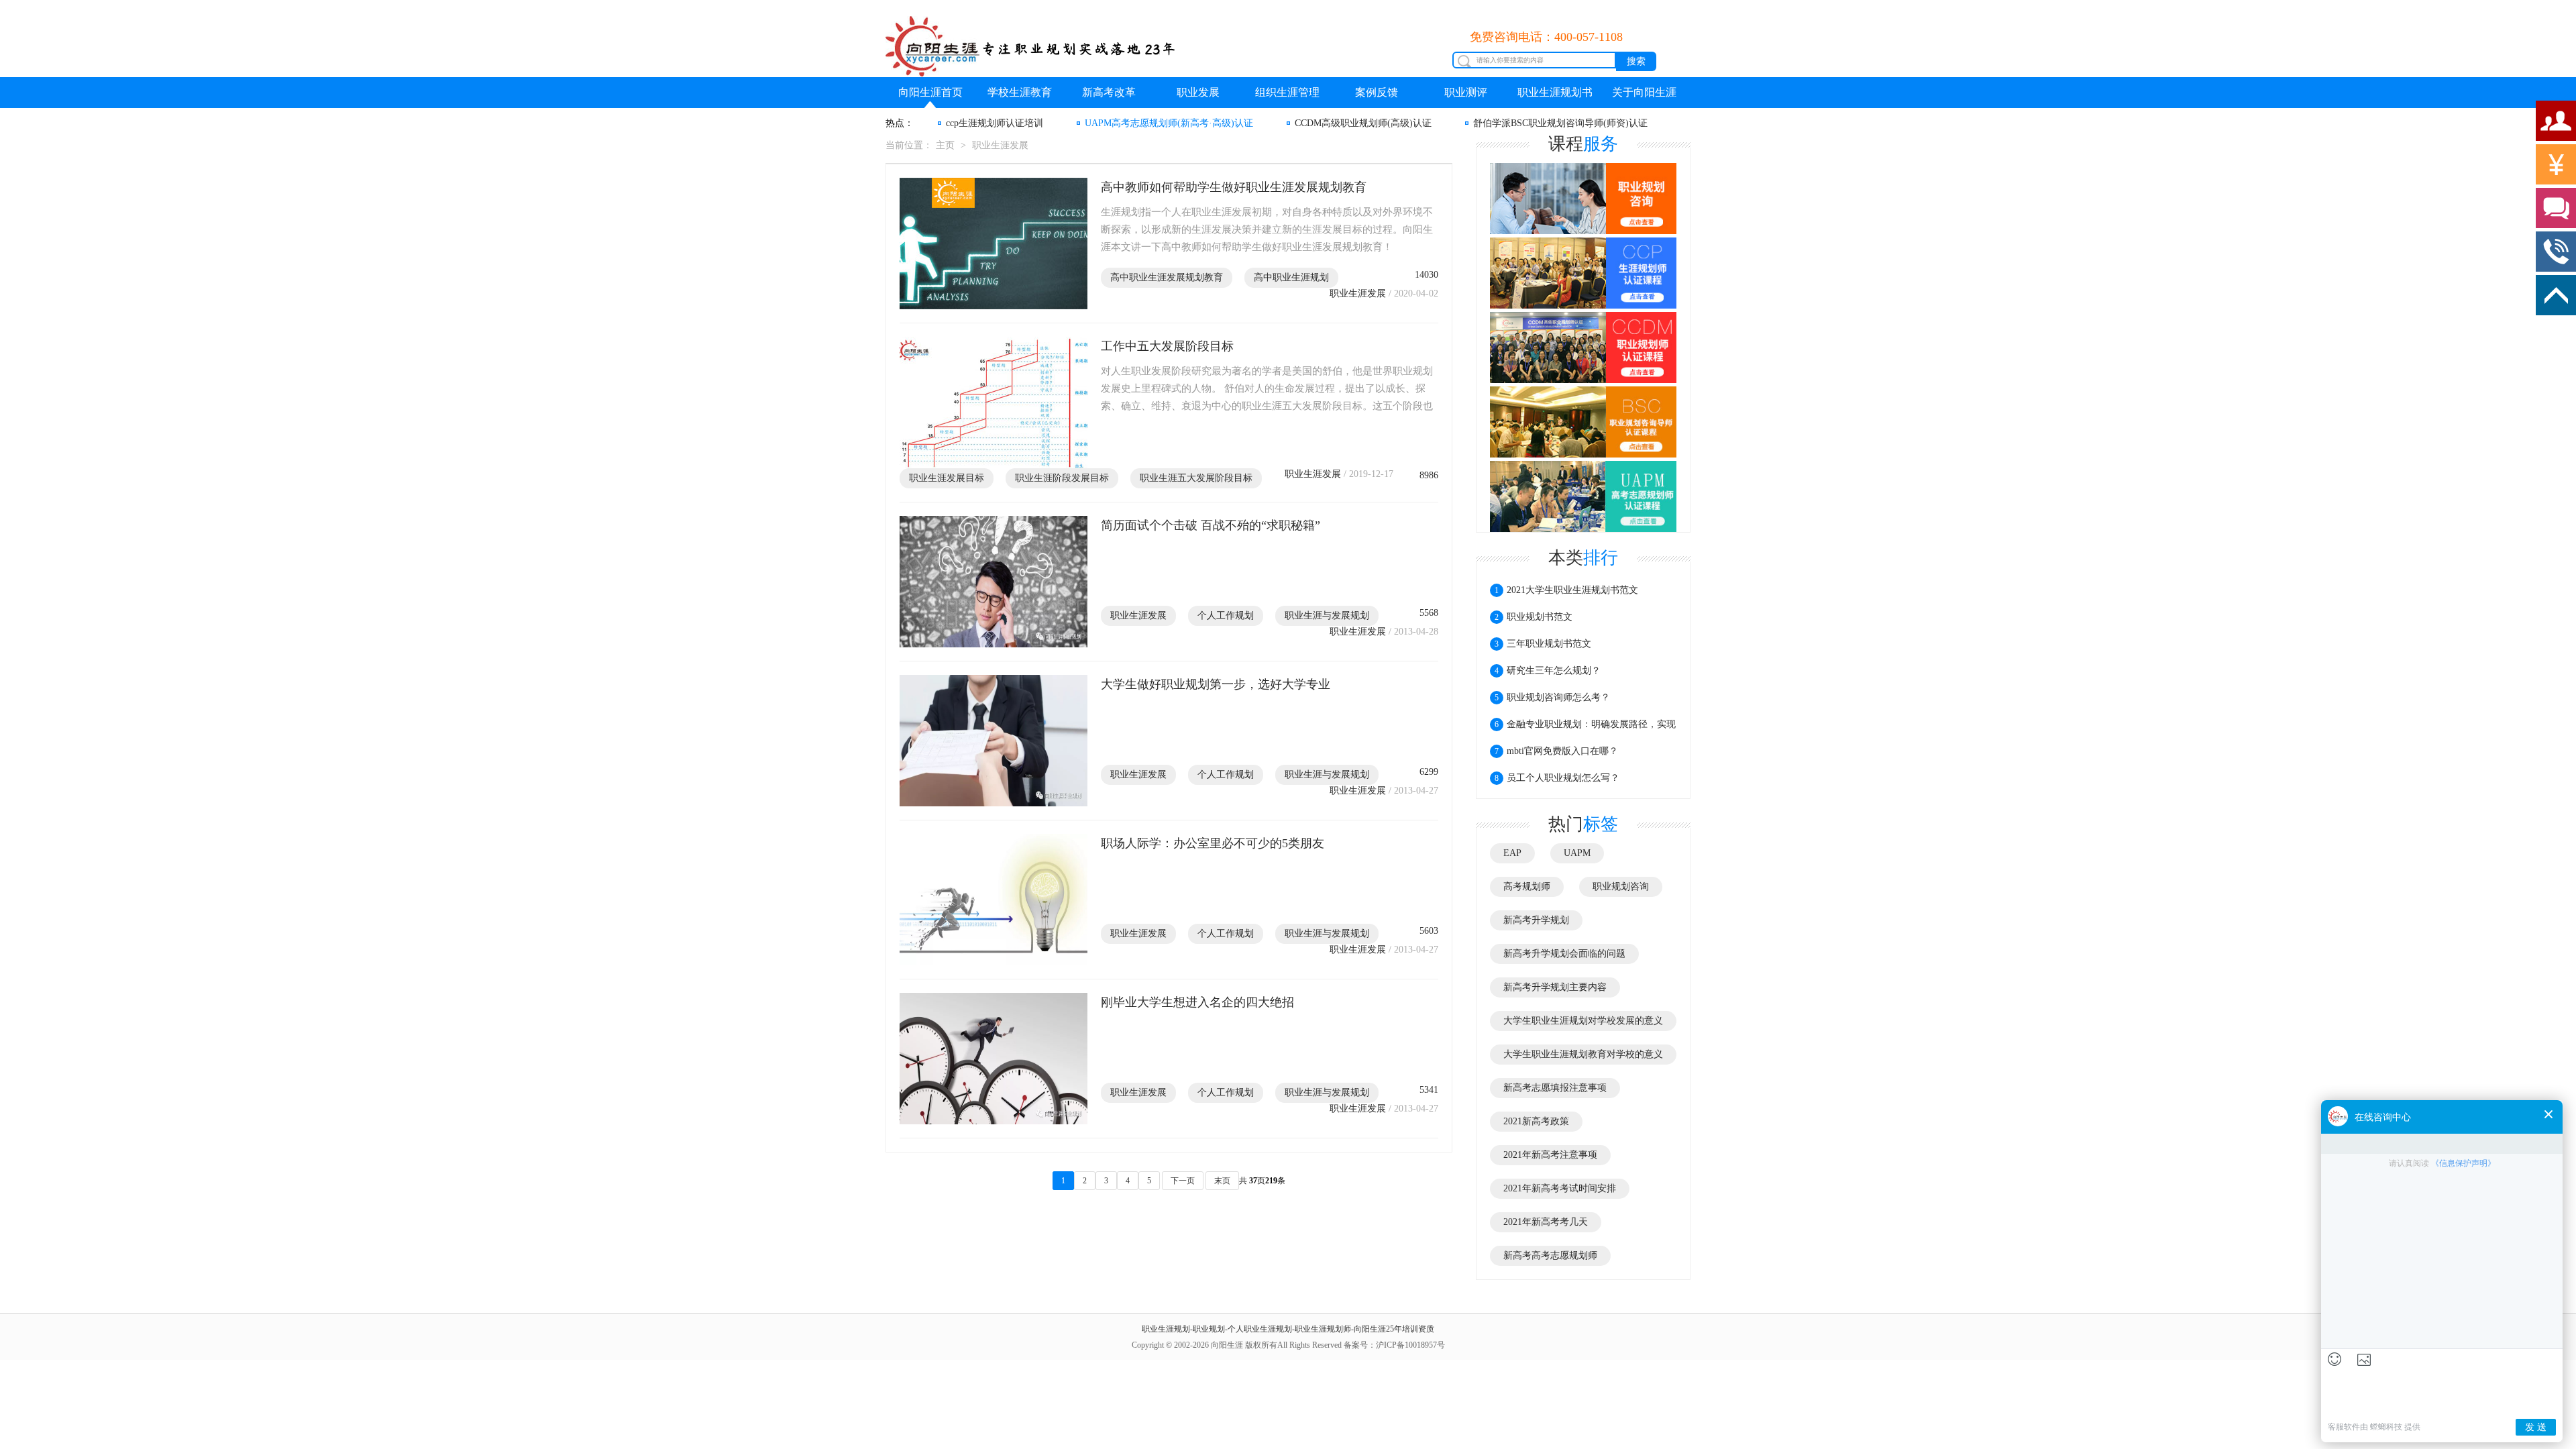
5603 (1429, 931)
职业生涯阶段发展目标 (1062, 478)
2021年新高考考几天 (1546, 1222)
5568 (1429, 613)
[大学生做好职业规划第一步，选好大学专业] (994, 741)
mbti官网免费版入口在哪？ (1556, 751)
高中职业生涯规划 (1291, 277)
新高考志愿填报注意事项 (1555, 1088)
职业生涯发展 (1000, 145)
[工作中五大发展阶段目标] (994, 402)
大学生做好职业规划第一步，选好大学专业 (1216, 684)
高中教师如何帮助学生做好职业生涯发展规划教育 (1234, 187)
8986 (1429, 475)
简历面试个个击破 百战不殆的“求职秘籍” (1211, 525)
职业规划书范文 (1534, 617)
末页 (1222, 1181)
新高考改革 (1109, 92)
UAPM (1577, 853)
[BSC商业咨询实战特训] (1583, 423)
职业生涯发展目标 (947, 478)
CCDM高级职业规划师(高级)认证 (1363, 123)
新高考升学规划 (1536, 920)
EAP (1512, 853)
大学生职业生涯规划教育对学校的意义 (1583, 1054)
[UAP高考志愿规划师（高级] (1583, 496)
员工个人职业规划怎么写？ (1557, 778)
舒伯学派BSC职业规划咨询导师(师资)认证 (1560, 123)
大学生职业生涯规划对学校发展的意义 (1583, 1021)
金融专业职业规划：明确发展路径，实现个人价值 (1583, 729)
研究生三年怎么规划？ (1548, 670)
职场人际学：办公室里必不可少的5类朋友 (1213, 843)
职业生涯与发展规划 (1327, 615)
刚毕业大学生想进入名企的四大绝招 (1197, 1002)
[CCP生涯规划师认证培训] (1583, 274)
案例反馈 (1377, 92)
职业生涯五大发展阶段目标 (1196, 478)
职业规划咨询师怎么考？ (1552, 697)
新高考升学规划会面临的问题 (1564, 954)
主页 (945, 145)
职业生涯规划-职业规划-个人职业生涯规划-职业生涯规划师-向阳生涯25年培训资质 (1288, 1329)
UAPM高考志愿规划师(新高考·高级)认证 (1169, 123)
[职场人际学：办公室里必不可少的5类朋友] (994, 900)
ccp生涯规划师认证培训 (995, 123)
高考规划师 (1527, 887)
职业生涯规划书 (1555, 92)
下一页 (1183, 1181)
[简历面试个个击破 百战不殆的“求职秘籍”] (994, 582)
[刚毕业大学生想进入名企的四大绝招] (994, 1059)
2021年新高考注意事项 (1550, 1155)
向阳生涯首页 (930, 92)
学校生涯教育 (1020, 92)
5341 (1429, 1090)
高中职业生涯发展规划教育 (1167, 277)
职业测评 (1466, 92)
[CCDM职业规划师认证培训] (1583, 348)
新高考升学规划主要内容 (1555, 987)
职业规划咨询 (1621, 887)
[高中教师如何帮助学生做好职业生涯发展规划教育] (994, 244)
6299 (1429, 772)
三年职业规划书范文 (1543, 644)
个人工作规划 (1226, 615)
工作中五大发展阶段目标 (1167, 346)
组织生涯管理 (1287, 92)
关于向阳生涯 (1644, 92)
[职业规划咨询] (1583, 199)
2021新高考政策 (1536, 1121)
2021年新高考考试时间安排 (1560, 1188)
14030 (1427, 275)
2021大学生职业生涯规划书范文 (1566, 590)
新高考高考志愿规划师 (1550, 1255)
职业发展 (1198, 92)
